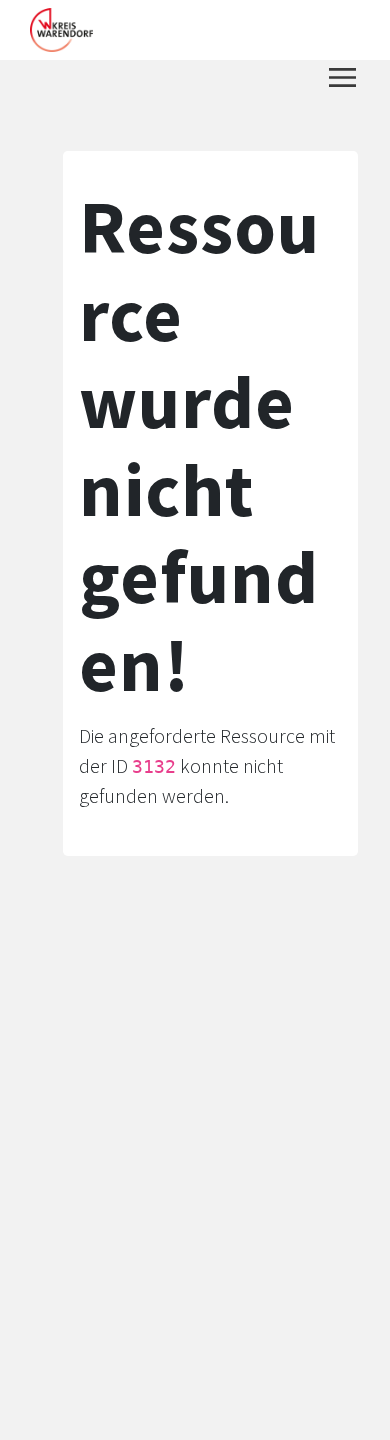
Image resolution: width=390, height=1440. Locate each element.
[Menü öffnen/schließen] (342, 77)
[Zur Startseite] (61, 30)
